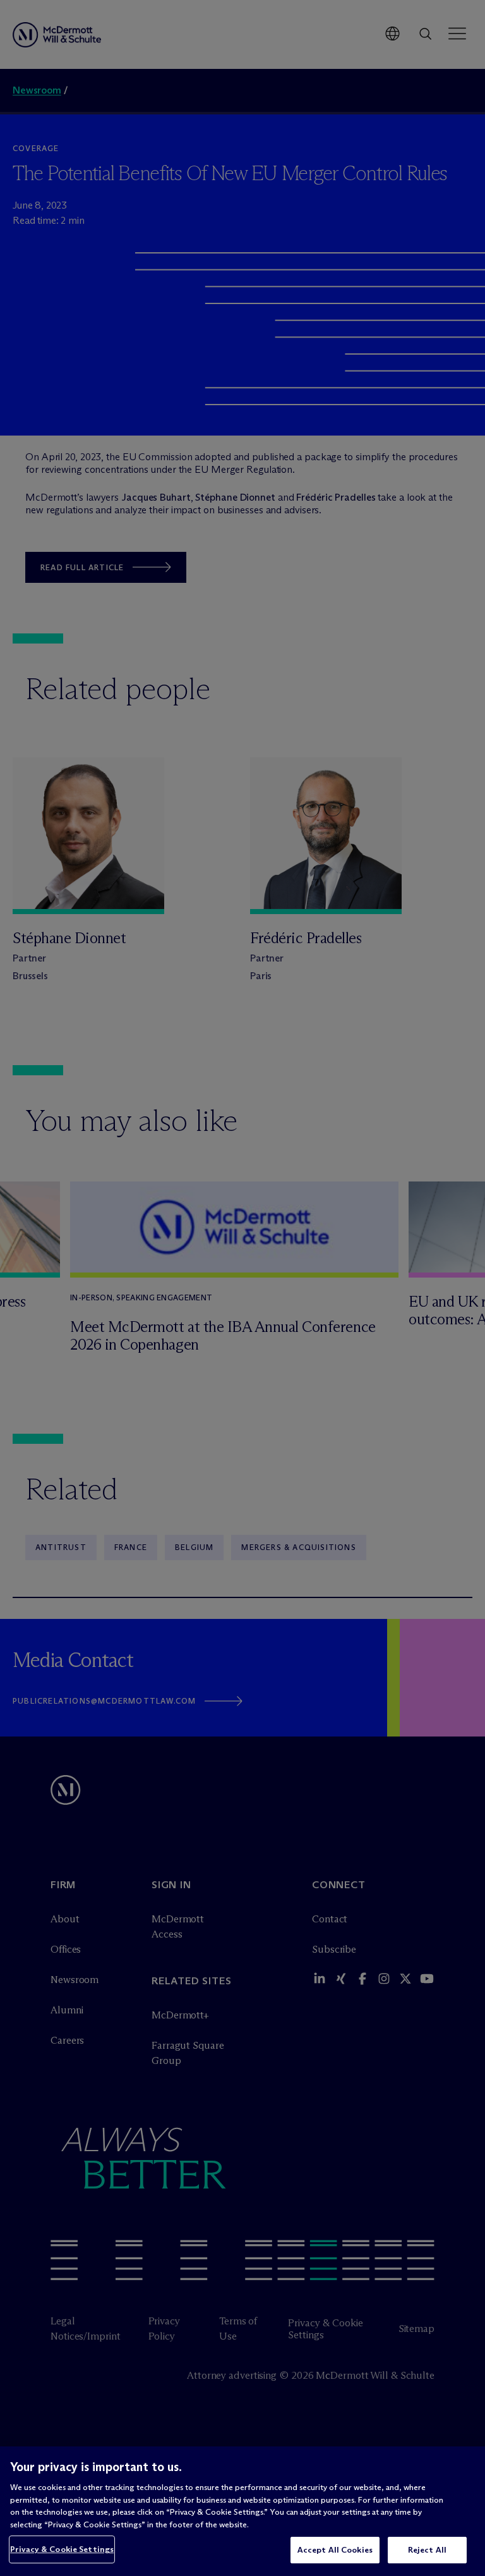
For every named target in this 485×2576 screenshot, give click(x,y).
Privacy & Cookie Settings (62, 2549)
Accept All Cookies (335, 2549)
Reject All (427, 2549)
